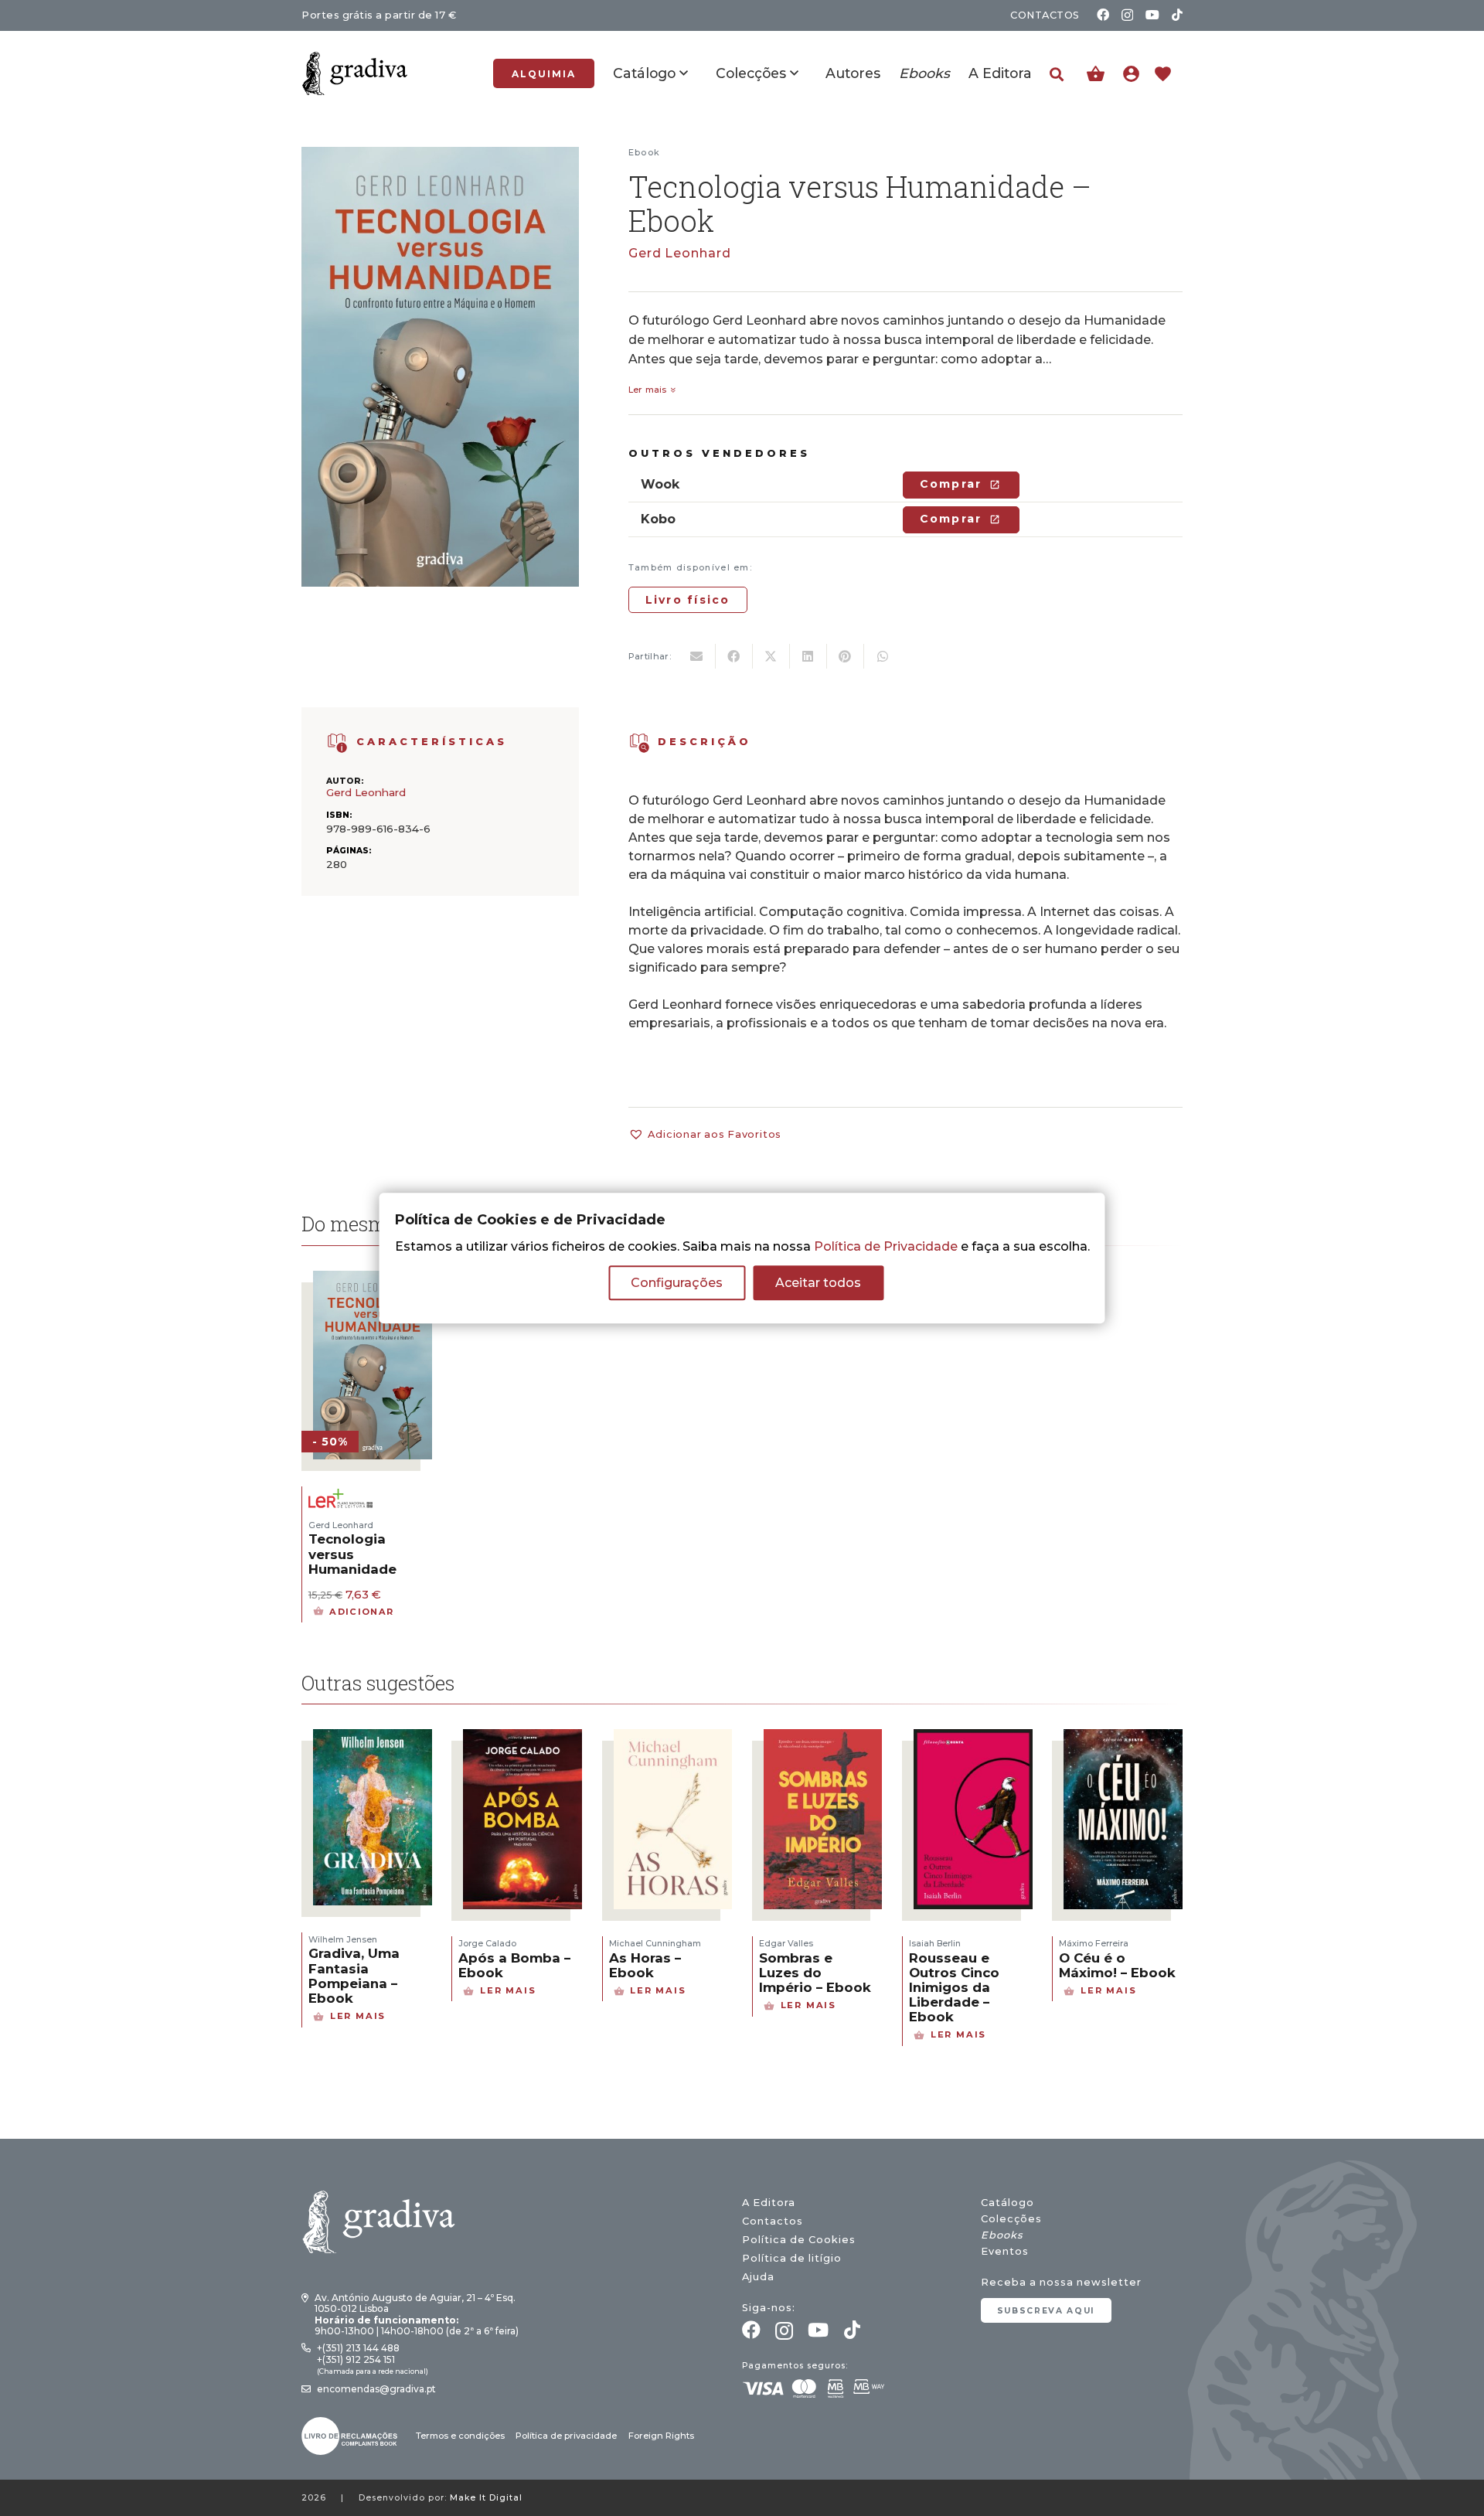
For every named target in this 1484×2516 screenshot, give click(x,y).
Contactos (773, 2221)
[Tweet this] (771, 656)
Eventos (1005, 2251)
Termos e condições (460, 2436)
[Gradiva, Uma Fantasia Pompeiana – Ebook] (373, 1739)
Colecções (1011, 2219)
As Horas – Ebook (645, 1965)
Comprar (951, 484)
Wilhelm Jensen (343, 1939)
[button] (1057, 75)
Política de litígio (792, 2258)
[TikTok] (1177, 15)
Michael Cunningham (655, 1943)
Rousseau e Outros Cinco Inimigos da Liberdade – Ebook (954, 1988)
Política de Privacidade (886, 1246)
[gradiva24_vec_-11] (355, 73)
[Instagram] (1127, 15)
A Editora (769, 2203)
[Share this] (734, 656)
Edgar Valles (786, 1943)
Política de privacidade (566, 2436)
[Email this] (697, 656)
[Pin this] (846, 656)
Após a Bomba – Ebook (514, 1965)
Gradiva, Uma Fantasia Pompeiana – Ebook (354, 1976)
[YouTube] (1152, 15)
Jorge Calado (487, 1943)
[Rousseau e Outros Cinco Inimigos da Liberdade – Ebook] (973, 1739)
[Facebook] (1103, 15)
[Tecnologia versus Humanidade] (373, 1280)
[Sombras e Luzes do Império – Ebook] (823, 1739)
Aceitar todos (818, 1283)
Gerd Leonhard (680, 253)
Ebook (645, 152)
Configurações (677, 1283)
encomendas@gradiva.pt (376, 2389)
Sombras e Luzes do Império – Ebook (815, 1973)
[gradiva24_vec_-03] (349, 2436)
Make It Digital (486, 2498)
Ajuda (758, 2277)
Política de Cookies (799, 2240)
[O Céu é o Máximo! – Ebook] (1123, 1739)
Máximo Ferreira (1094, 1943)
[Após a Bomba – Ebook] (522, 1739)
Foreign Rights (661, 2436)
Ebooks (1002, 2235)
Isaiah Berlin (935, 1943)
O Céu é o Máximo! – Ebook (1117, 1965)
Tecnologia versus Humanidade (352, 1554)
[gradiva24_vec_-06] (337, 743)
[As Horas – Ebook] (673, 1739)
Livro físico (688, 600)
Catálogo (1007, 2203)
